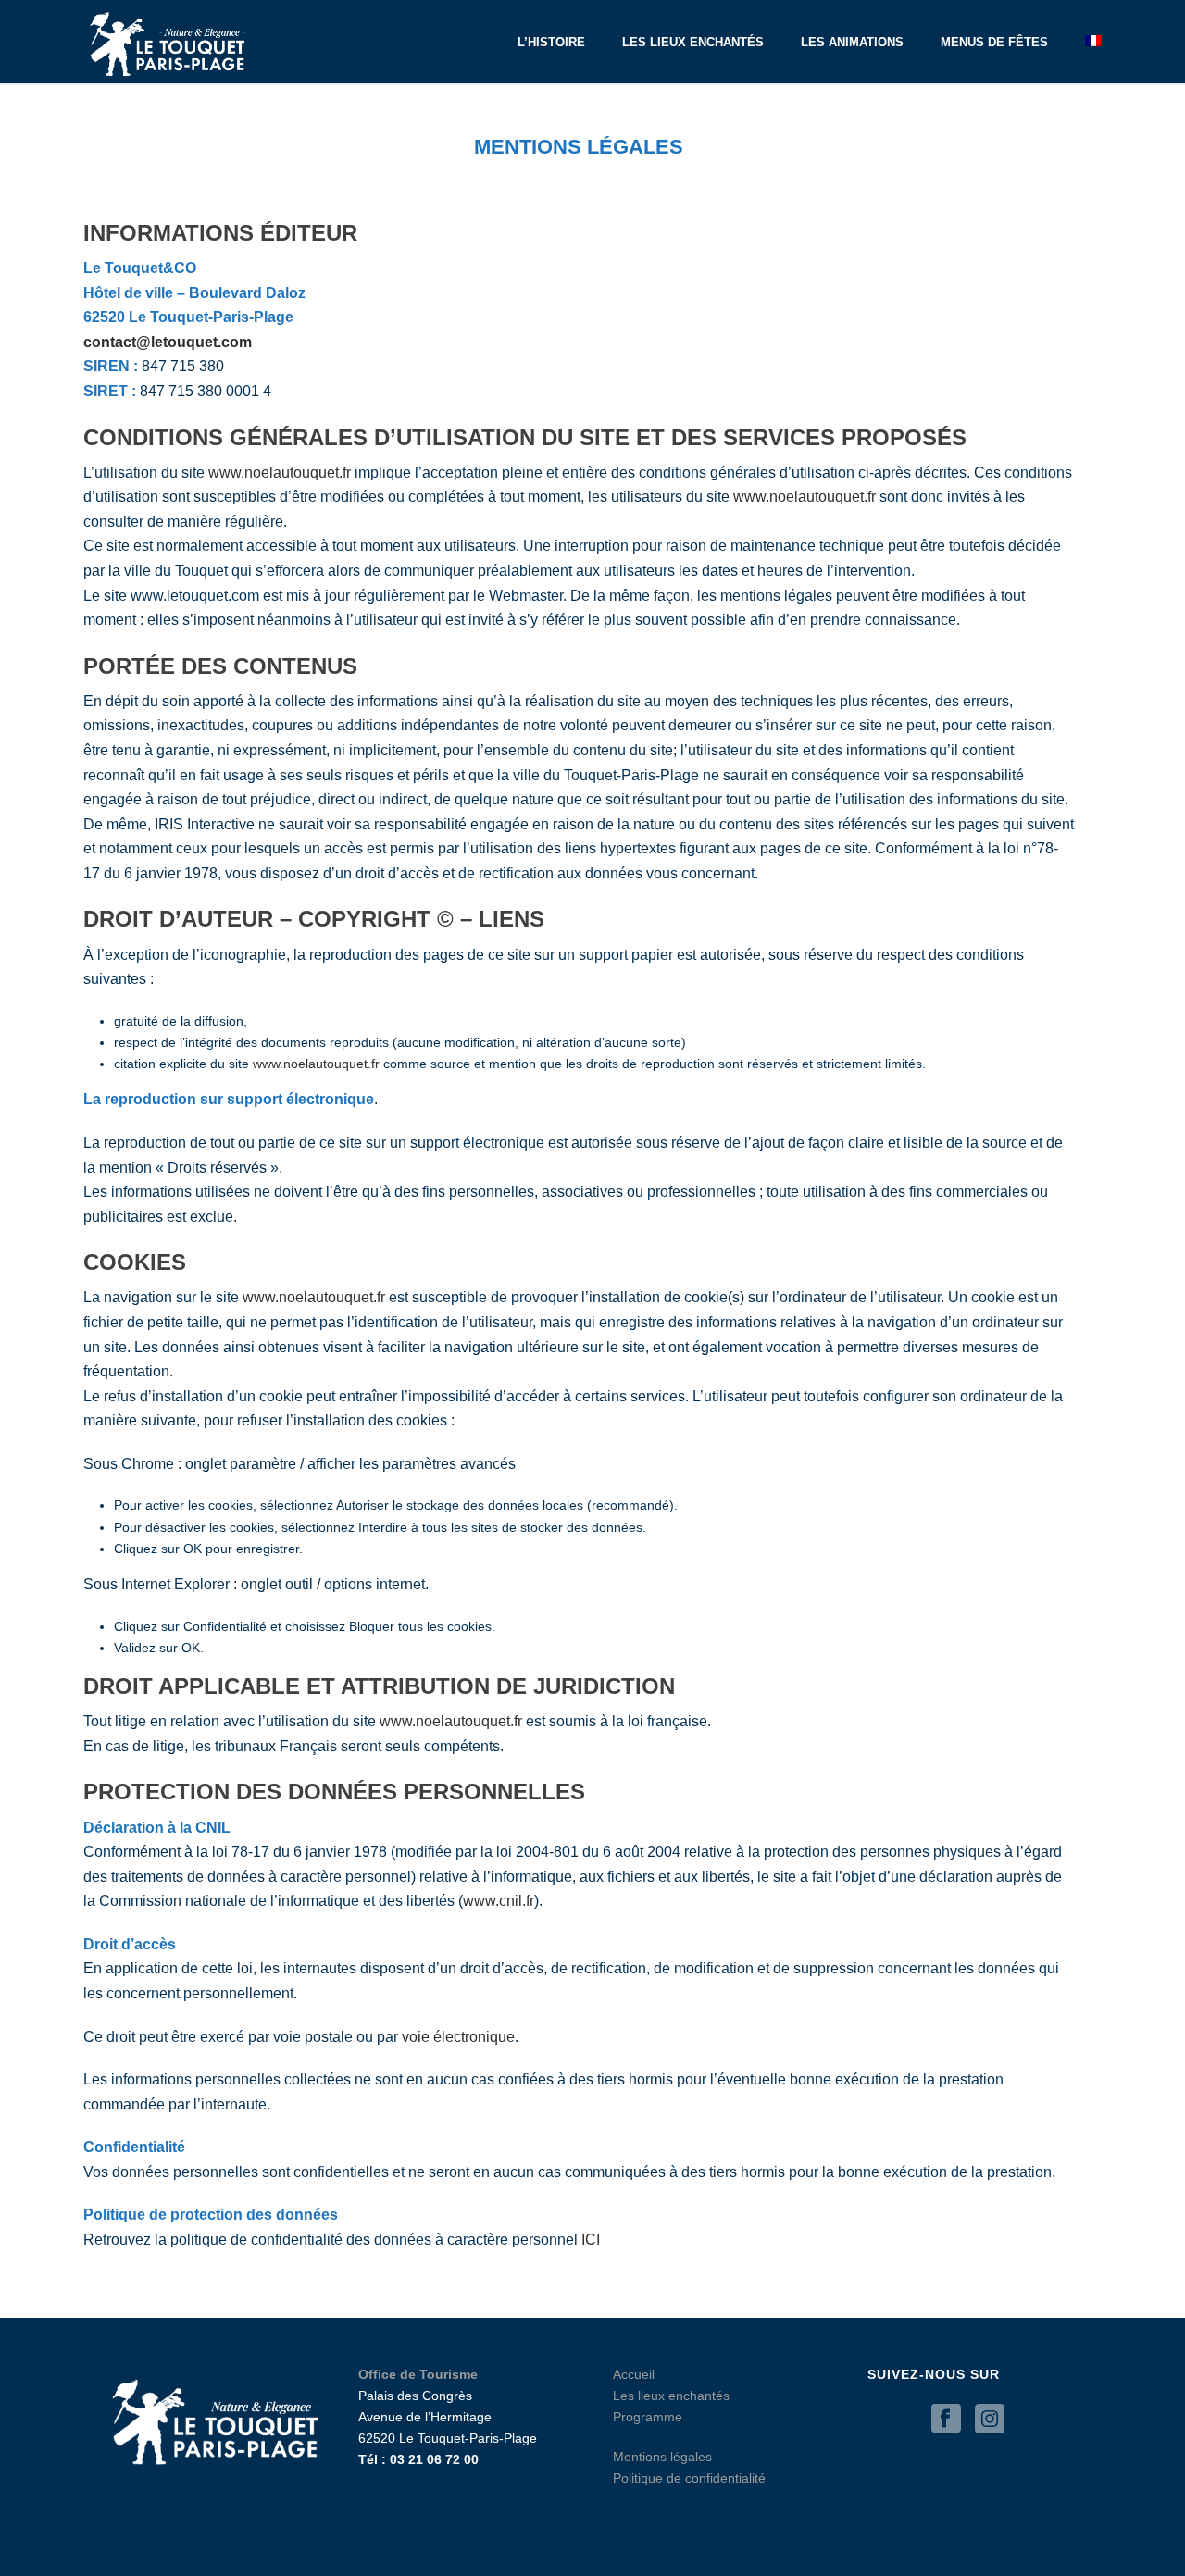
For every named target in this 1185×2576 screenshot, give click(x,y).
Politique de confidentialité (689, 2478)
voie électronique (458, 2037)
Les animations (852, 42)
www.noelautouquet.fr (280, 473)
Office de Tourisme (418, 2374)
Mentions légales (662, 2457)
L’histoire (551, 42)
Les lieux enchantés (693, 42)
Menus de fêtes (994, 42)
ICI (591, 2240)
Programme (648, 2417)
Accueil (634, 2374)
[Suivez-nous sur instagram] (990, 2420)
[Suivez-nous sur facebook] (946, 2420)
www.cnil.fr (499, 1901)
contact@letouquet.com (168, 342)
